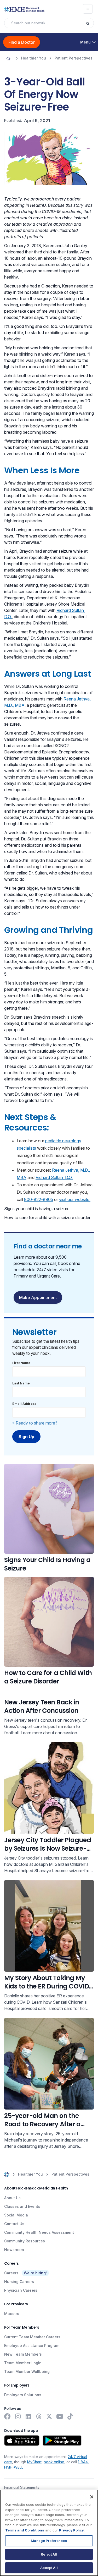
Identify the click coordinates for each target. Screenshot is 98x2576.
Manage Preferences (49, 2541)
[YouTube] (60, 2416)
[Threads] (39, 2416)
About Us (12, 2198)
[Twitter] (49, 2416)
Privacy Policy (71, 2530)
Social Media (16, 2215)
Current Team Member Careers (32, 2337)
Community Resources (25, 2241)
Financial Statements (22, 2487)
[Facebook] (7, 2416)
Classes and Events (22, 2206)
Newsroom (14, 2250)
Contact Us (14, 2224)
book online (54, 2462)
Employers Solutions (23, 2395)
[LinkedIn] (28, 2416)
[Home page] (8, 58)
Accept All (49, 2568)
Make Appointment (38, 1297)
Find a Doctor (22, 42)
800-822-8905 (39, 1199)
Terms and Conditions (25, 2530)
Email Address (24, 1404)
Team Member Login (23, 2363)
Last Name (21, 1383)
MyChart (34, 2462)
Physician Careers (21, 2290)
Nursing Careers (19, 2282)
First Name (21, 1363)
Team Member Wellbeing (27, 2371)
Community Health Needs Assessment (39, 2232)
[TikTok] (70, 2416)
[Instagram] (18, 2416)
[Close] (92, 2497)
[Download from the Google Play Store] (62, 2441)
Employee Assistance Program (32, 2346)
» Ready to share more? (35, 1423)
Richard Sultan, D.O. (54, 1177)
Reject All (49, 2554)
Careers (11, 2273)
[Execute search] (90, 23)
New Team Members (23, 2354)
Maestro (12, 2314)
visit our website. (75, 1199)
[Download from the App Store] (22, 2441)
